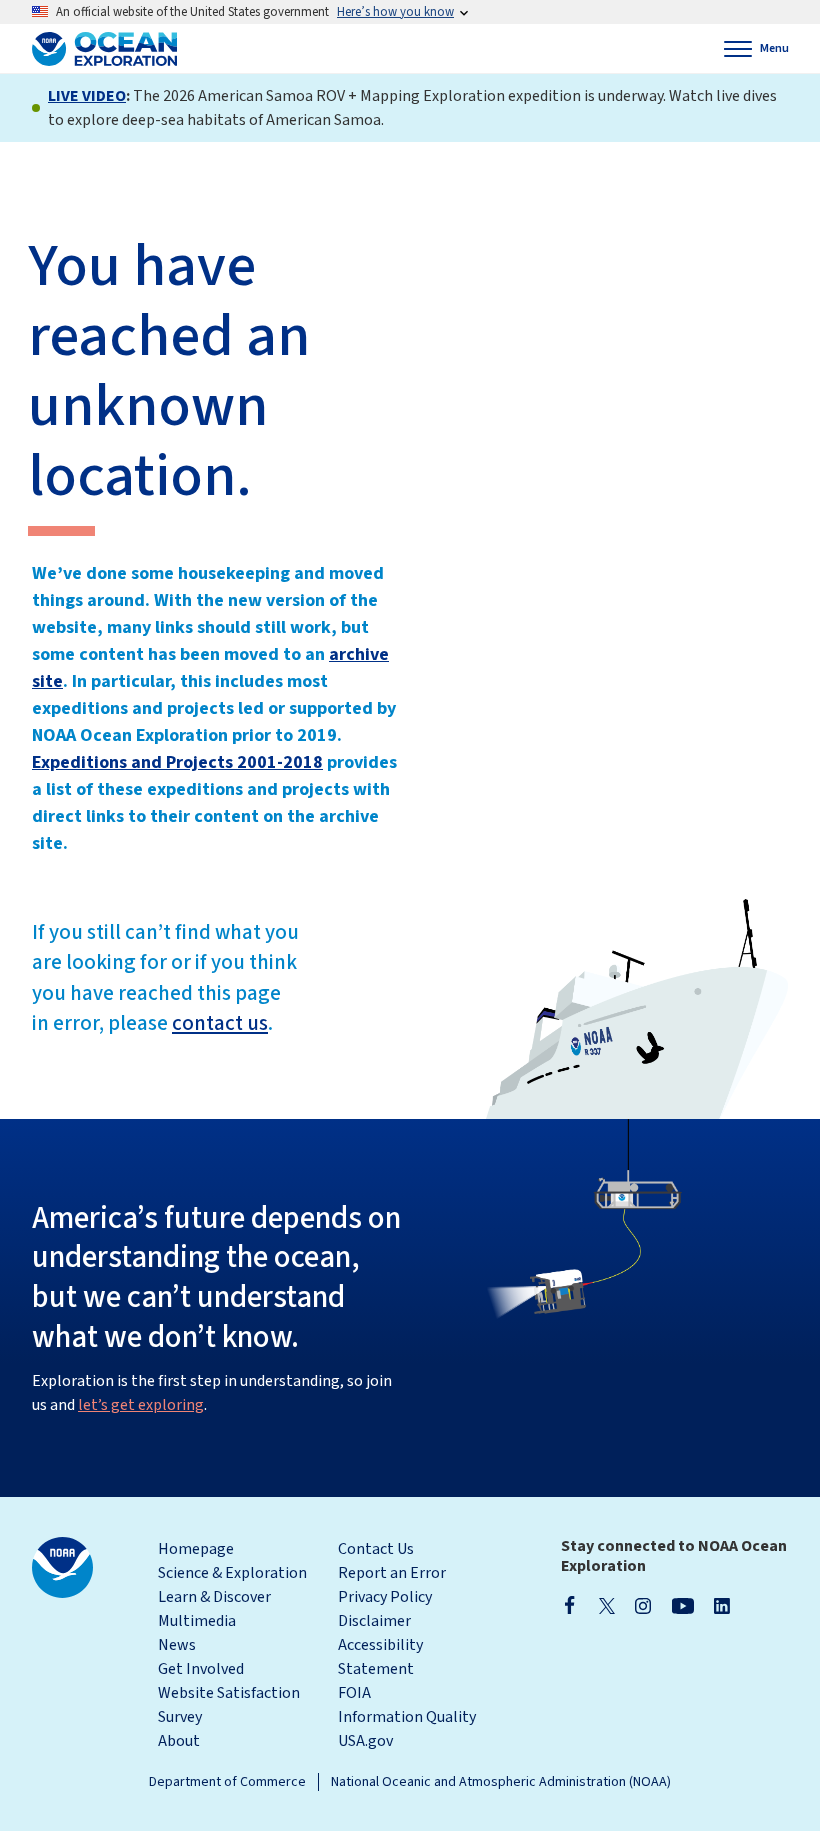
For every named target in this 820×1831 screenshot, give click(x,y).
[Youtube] (682, 1605)
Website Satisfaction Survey (229, 1705)
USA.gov (365, 1741)
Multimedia (197, 1621)
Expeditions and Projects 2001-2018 (177, 762)
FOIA (354, 1693)
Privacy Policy (385, 1597)
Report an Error (392, 1573)
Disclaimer (374, 1621)
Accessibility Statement (380, 1657)
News (177, 1645)
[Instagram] (643, 1605)
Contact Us (376, 1549)
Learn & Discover (214, 1597)
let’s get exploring (141, 1405)
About (179, 1741)
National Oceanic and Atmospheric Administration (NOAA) (501, 1782)
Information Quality (407, 1717)
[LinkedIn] (722, 1605)
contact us (220, 1023)
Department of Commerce (227, 1782)
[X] (607, 1605)
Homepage (196, 1549)
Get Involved (201, 1669)
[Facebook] (570, 1605)
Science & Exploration (232, 1573)
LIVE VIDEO (87, 96)
